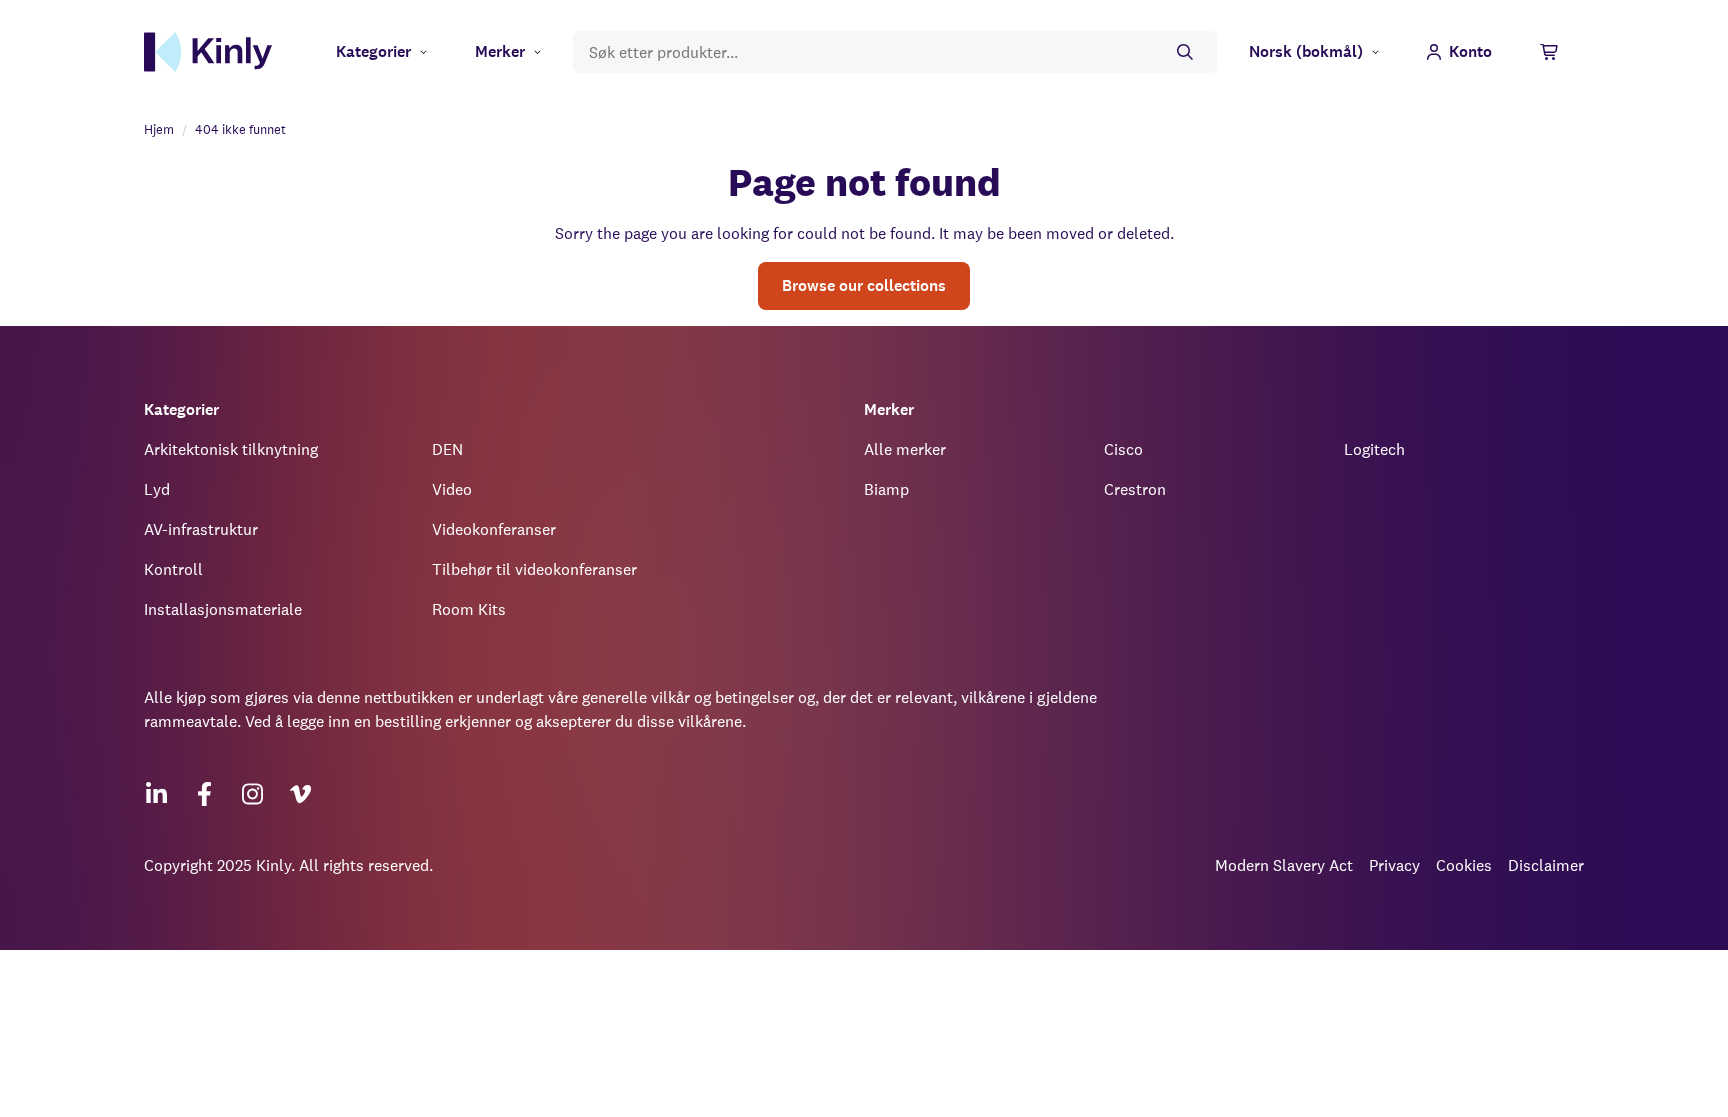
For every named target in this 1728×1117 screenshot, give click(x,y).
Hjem (159, 129)
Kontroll (173, 569)
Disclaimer (1546, 865)
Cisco (1123, 449)
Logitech (1374, 449)
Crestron (1135, 489)
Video (452, 489)
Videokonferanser (494, 529)
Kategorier (373, 51)
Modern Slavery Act (1284, 865)
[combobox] (895, 52)
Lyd (157, 489)
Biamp (886, 489)
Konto (1470, 51)
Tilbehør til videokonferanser (534, 569)
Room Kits (469, 609)
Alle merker (905, 449)
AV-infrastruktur (201, 529)
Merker (500, 51)
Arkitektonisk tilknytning (231, 449)
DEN (447, 449)
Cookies (1464, 865)
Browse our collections (864, 285)
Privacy (1394, 865)
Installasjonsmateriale (223, 609)
